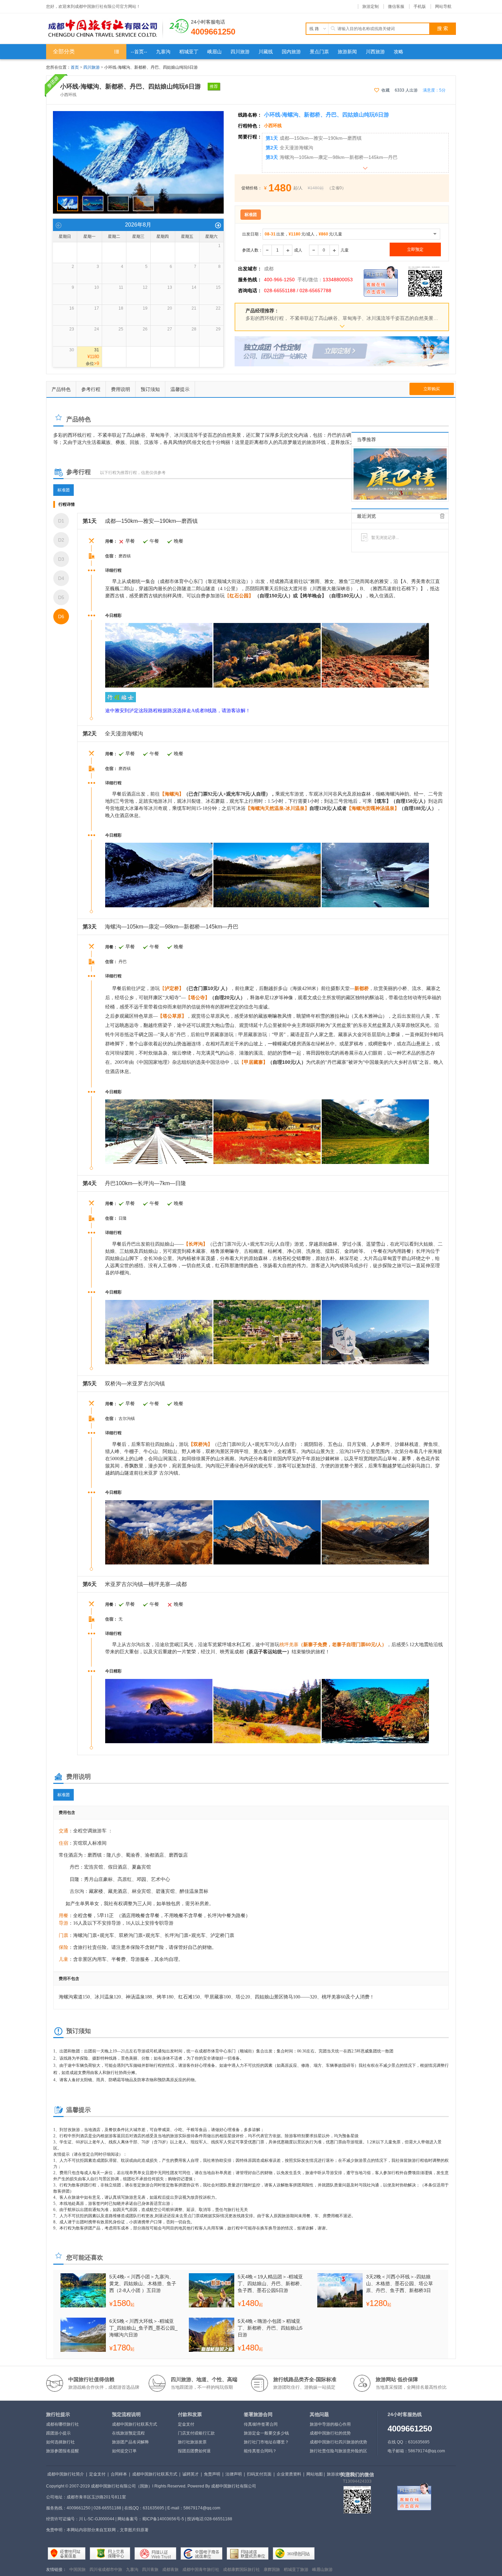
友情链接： (56, 2570)
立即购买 (432, 389)
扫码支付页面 (259, 2474)
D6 (61, 616)
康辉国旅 (272, 2570)
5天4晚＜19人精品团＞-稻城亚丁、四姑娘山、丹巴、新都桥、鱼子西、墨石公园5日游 (271, 2283)
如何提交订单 (124, 2451)
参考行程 (91, 389)
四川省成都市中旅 (106, 2570)
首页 (75, 67)
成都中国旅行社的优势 (330, 2433)
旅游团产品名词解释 (130, 2442)
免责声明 (212, 2474)
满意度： (434, 90)
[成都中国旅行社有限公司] (104, 29)
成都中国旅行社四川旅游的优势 (338, 2442)
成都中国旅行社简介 (66, 2474)
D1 (61, 521)
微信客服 (396, 6)
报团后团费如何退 (194, 2451)
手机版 (420, 6)
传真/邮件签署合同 (261, 2424)
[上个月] (59, 225)
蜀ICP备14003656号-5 (163, 2519)
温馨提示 (180, 389)
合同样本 (119, 2474)
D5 (61, 597)
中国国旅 (78, 2570)
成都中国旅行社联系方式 (135, 2424)
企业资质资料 (289, 2474)
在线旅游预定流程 (128, 2433)
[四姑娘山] (138, 114)
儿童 (345, 250)
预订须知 (150, 389)
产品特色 (61, 389)
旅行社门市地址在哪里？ (266, 2442)
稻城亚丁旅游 (296, 2570)
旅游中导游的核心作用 (330, 2424)
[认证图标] (67, 2553)
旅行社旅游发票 (192, 2442)
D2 (61, 540)
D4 (61, 578)
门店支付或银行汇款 (196, 2433)
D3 (61, 559)
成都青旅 (170, 2570)
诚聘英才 (191, 2474)
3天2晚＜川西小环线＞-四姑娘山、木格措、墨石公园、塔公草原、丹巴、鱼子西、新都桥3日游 (400, 2283)
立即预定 (415, 249)
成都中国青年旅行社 (201, 2570)
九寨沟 (132, 2570)
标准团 (64, 490)
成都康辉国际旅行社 (241, 2570)
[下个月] (218, 225)
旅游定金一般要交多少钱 (266, 2433)
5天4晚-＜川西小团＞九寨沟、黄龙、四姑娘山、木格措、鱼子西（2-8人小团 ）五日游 (143, 2283)
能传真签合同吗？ (260, 2451)
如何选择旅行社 (60, 2442)
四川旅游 (92, 67)
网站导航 (443, 6)
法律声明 (234, 2474)
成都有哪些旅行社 (62, 2424)
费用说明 (121, 389)
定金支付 (186, 2424)
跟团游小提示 (58, 2433)
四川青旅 (150, 2570)
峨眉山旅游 (322, 2570)
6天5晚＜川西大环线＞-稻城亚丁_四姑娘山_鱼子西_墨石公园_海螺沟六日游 (143, 2328)
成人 (298, 250)
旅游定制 (371, 6)
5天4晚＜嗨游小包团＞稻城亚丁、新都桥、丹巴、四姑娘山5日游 (270, 2328)
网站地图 (315, 2474)
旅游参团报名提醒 (62, 2451)
